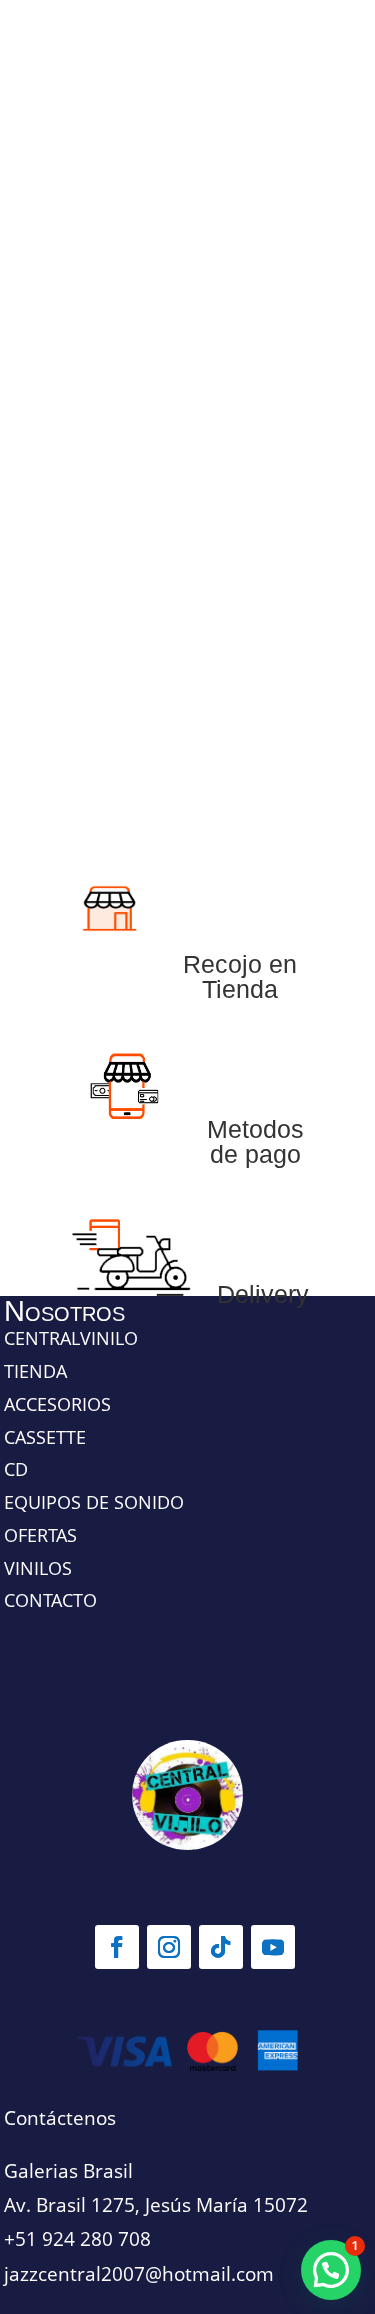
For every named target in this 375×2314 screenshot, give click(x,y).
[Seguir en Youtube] (273, 1947)
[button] (331, 2270)
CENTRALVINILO (71, 1338)
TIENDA (35, 1371)
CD (16, 1469)
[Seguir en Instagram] (169, 1947)
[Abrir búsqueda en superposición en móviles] (188, 430)
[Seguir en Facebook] (117, 1947)
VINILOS (38, 1568)
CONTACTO (50, 1600)
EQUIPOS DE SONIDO (94, 1502)
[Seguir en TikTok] (221, 1947)
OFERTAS (40, 1535)
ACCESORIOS (57, 1404)
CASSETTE (45, 1437)
